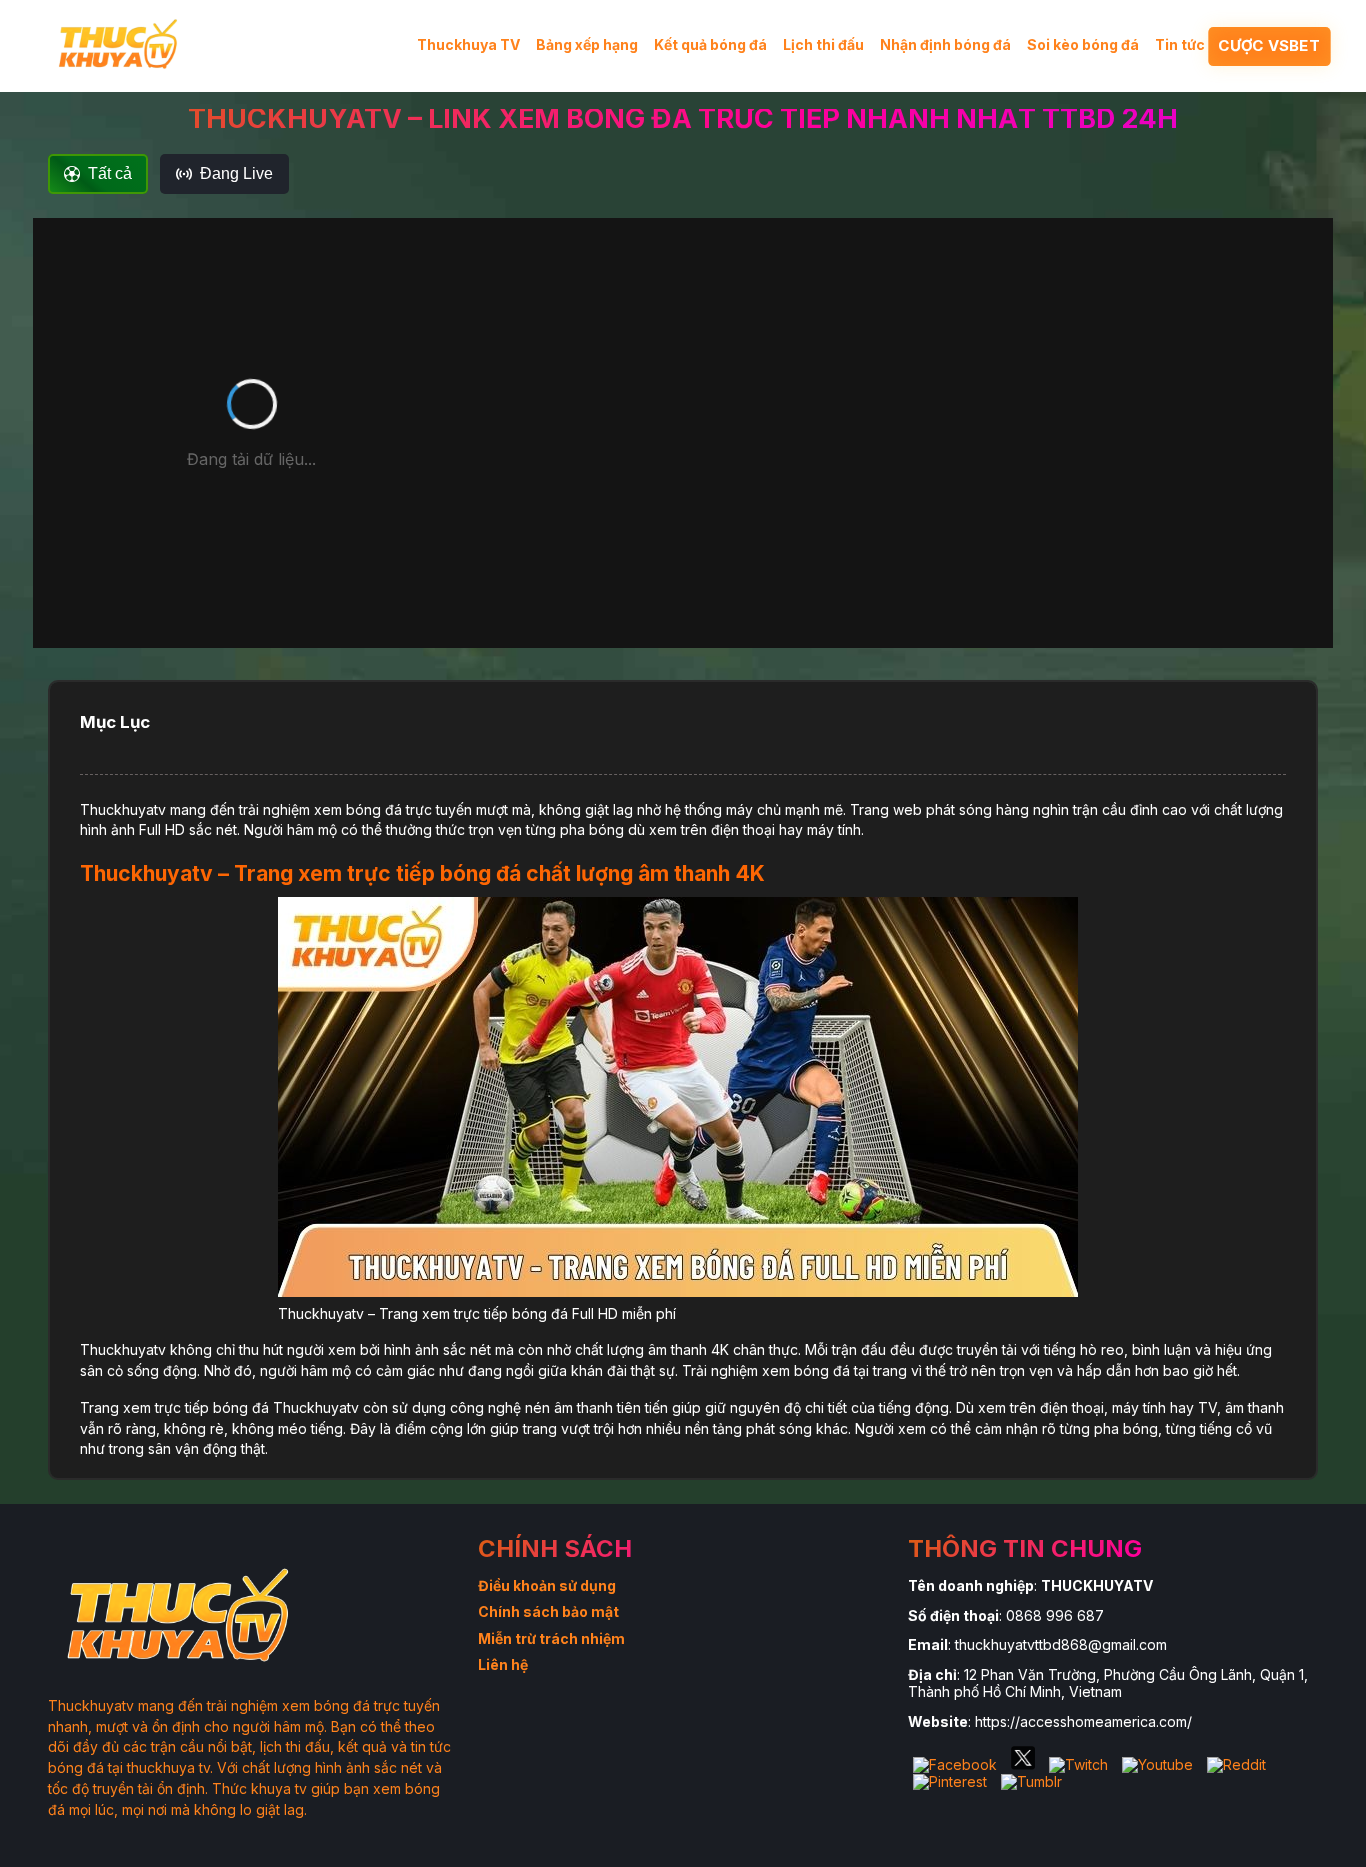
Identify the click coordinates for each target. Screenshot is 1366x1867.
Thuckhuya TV (468, 44)
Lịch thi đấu (823, 44)
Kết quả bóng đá (710, 44)
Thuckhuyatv (123, 809)
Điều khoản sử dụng (547, 1585)
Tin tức (1180, 44)
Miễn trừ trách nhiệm (551, 1638)
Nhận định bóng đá (945, 44)
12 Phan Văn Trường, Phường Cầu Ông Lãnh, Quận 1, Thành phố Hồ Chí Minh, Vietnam (1108, 1683)
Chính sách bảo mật (548, 1611)
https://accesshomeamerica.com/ (1083, 1721)
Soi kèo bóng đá (1083, 44)
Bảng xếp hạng (587, 44)
